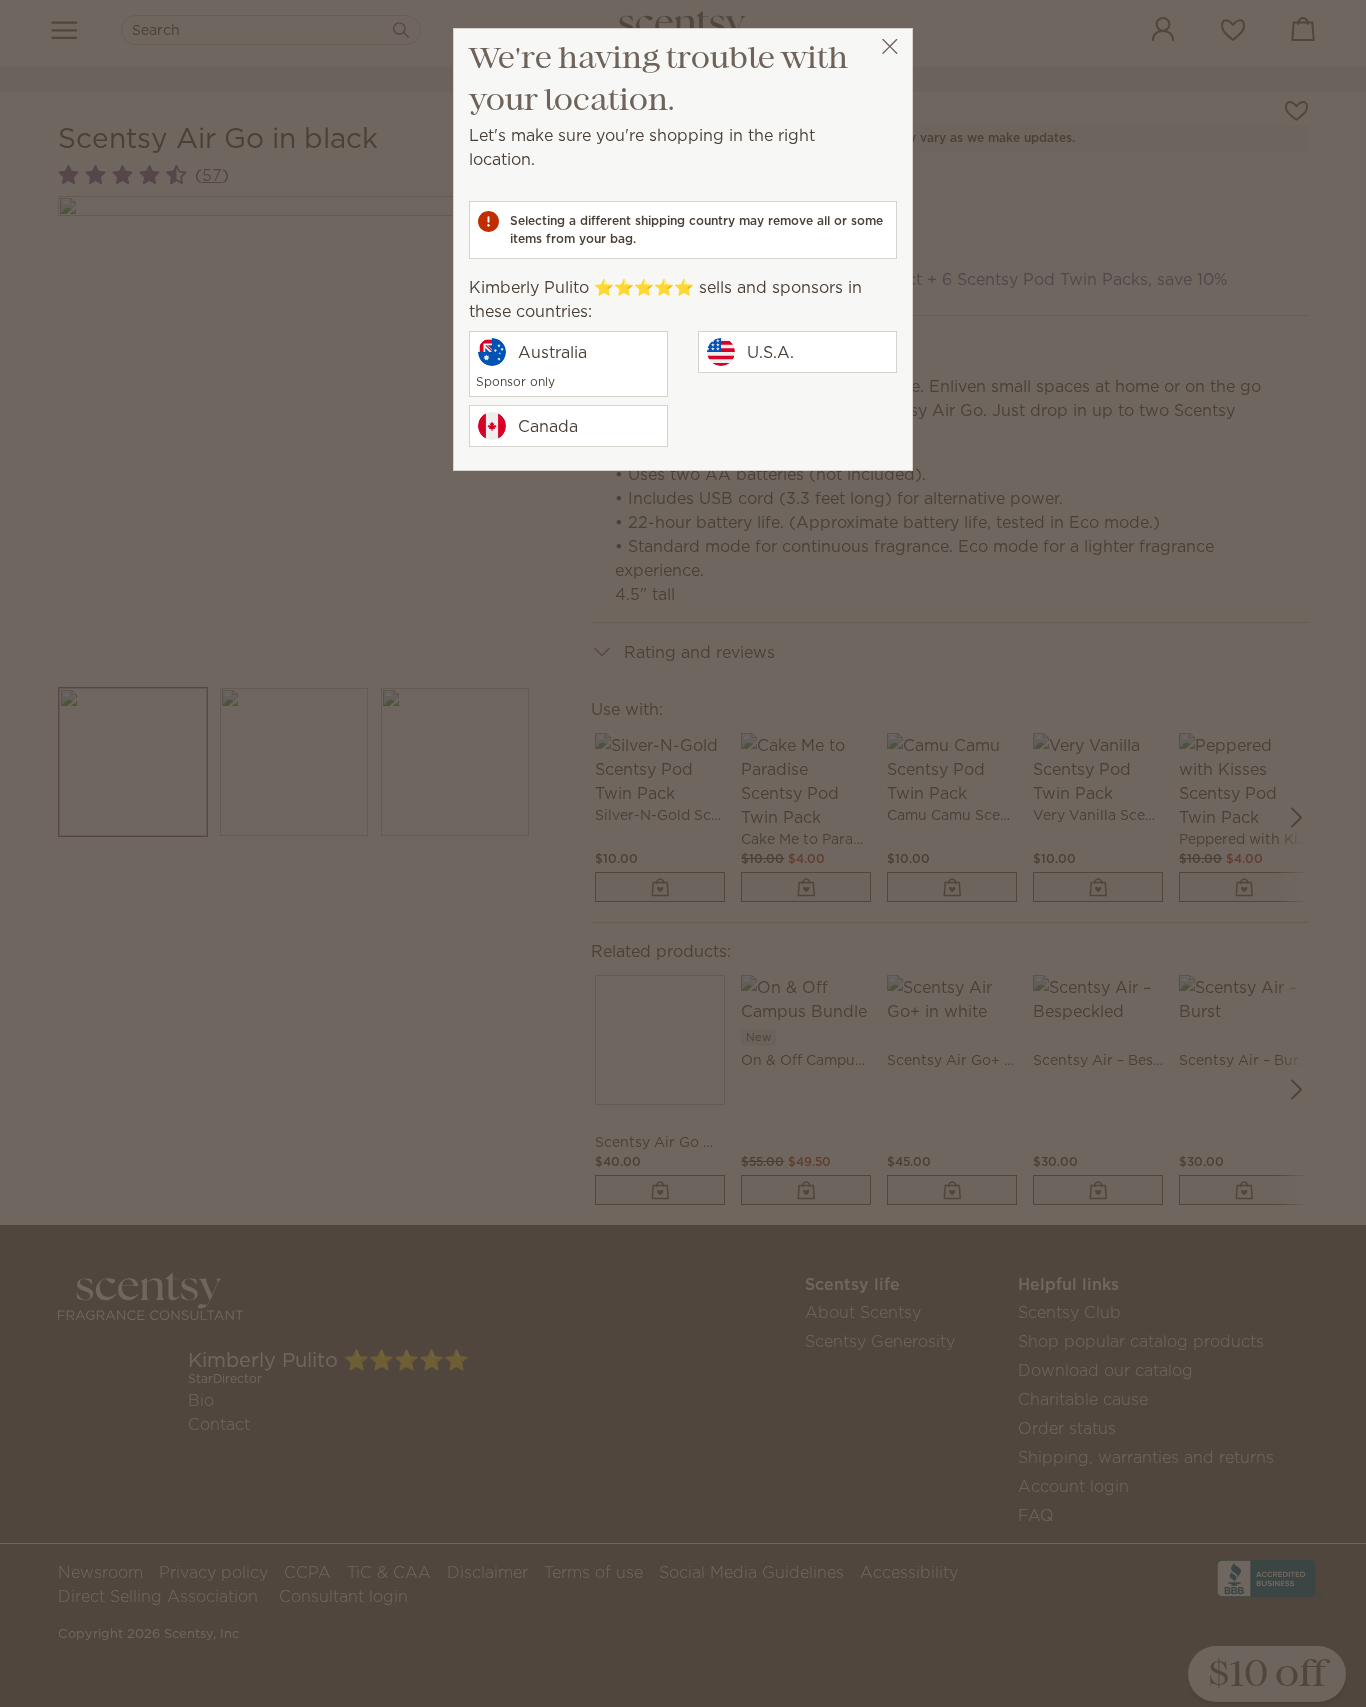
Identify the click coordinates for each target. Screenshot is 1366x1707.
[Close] (889, 46)
